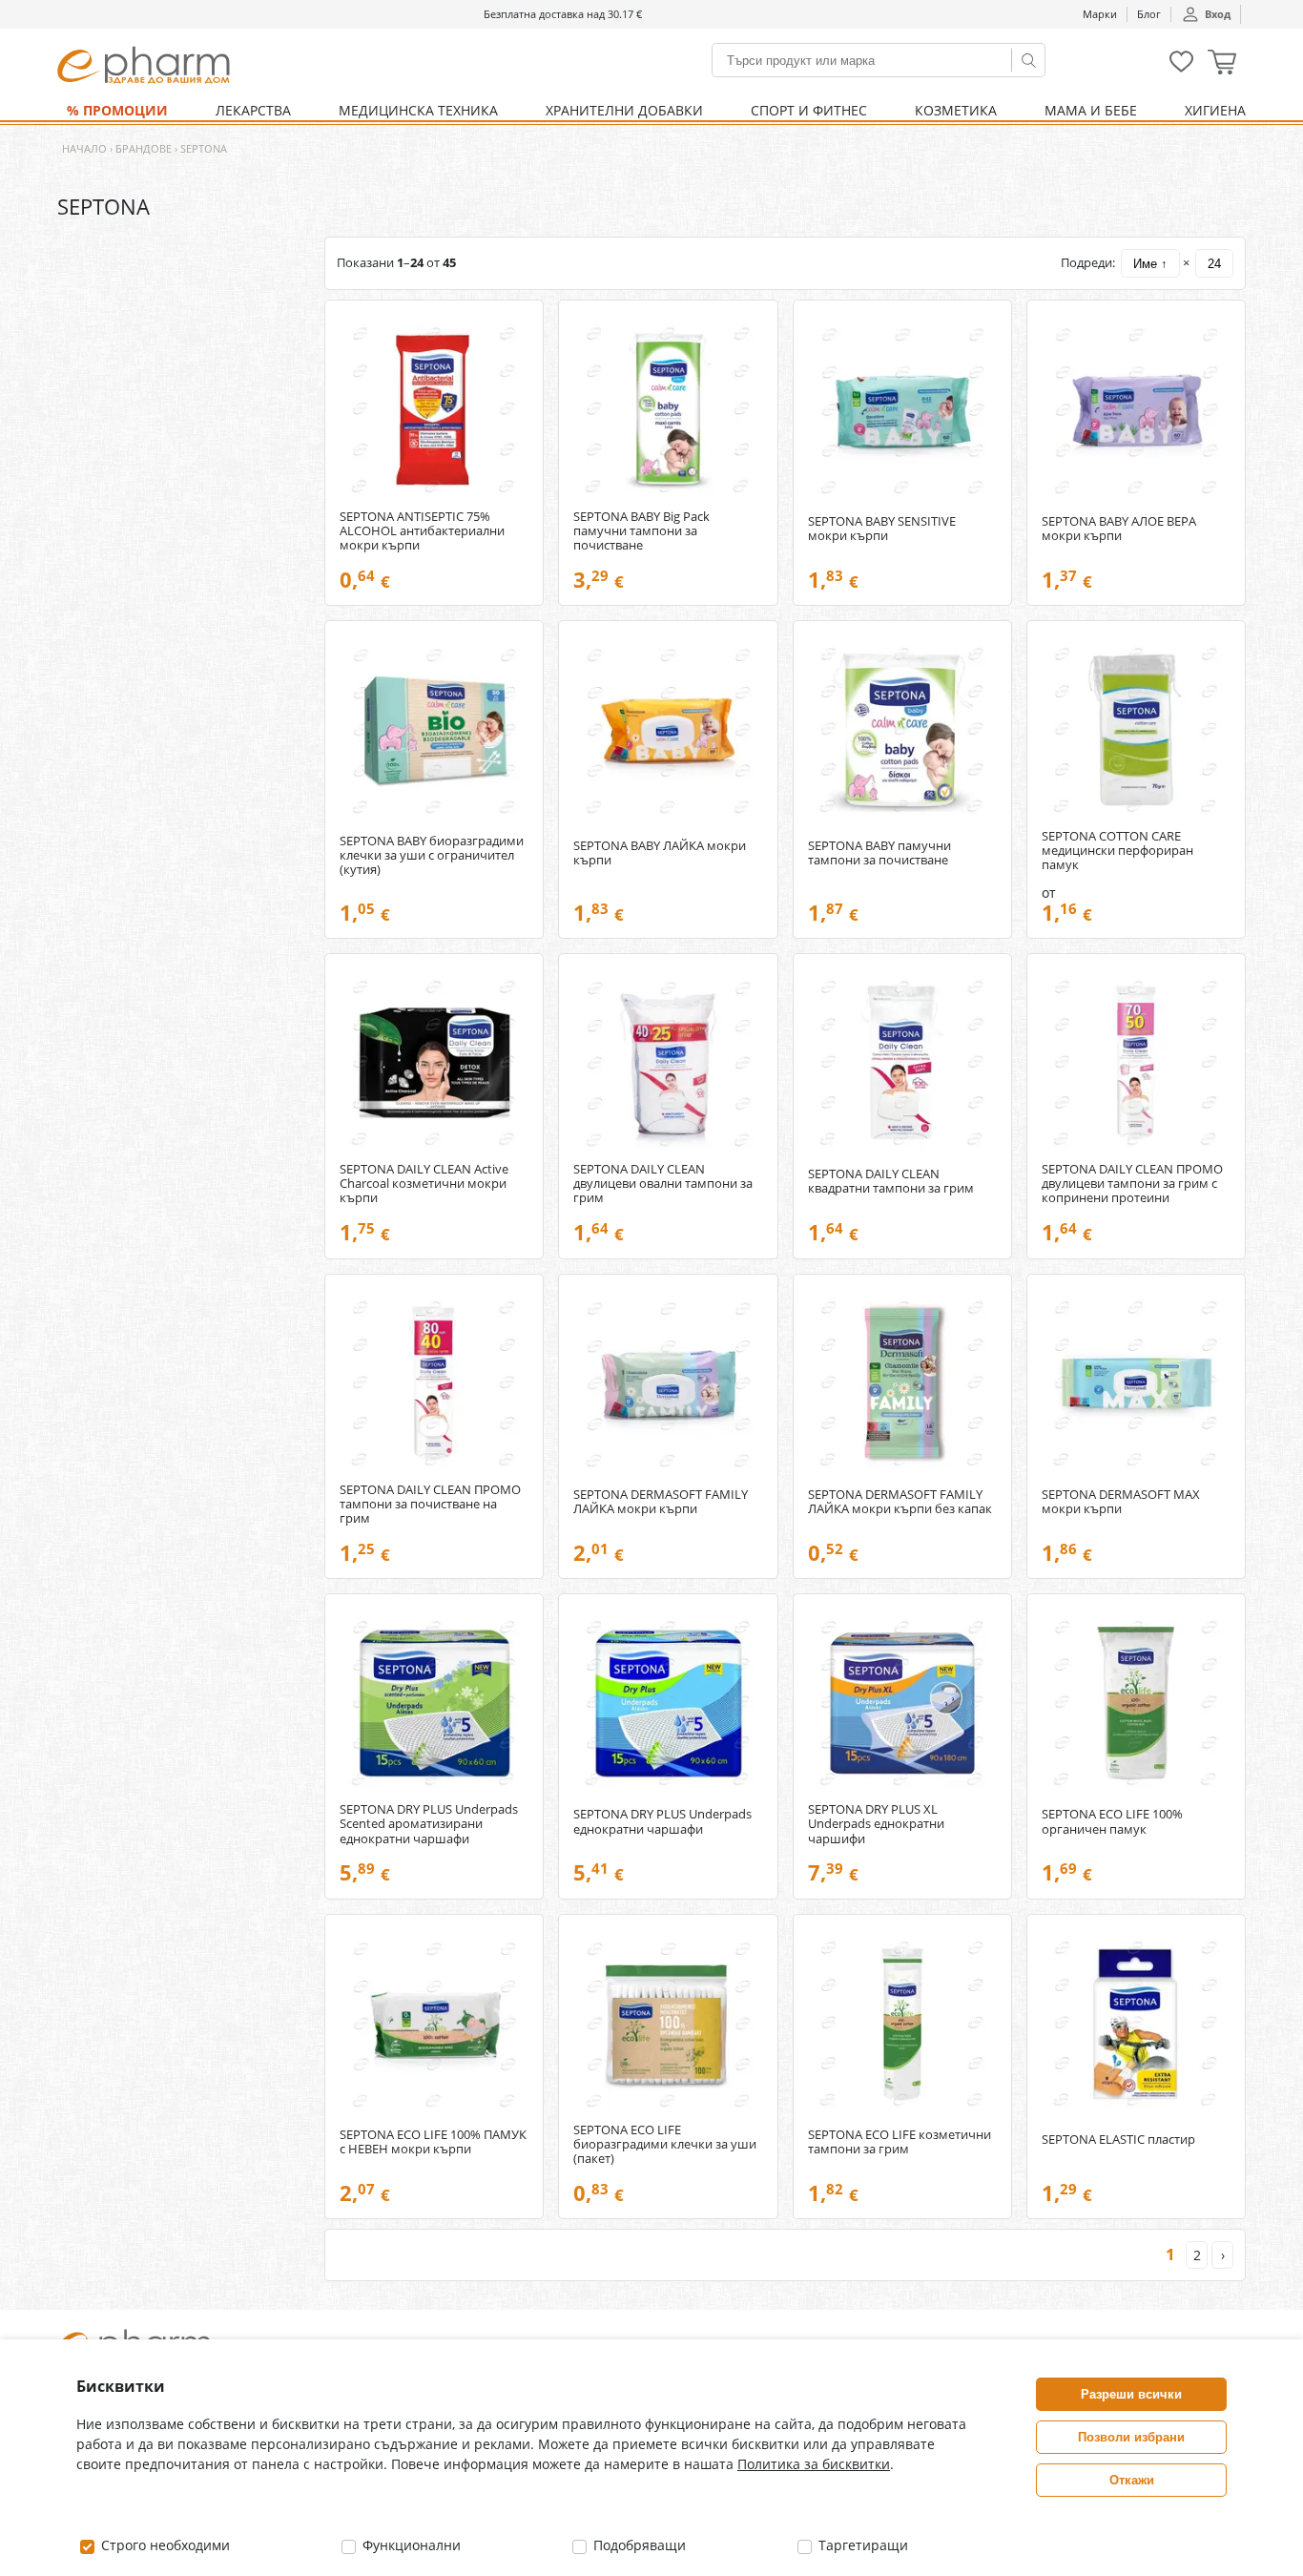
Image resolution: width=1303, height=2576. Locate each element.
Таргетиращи (861, 2545)
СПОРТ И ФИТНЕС (809, 110)
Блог (1149, 14)
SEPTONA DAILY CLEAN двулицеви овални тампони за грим (663, 1184)
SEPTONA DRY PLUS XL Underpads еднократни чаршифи (876, 1824)
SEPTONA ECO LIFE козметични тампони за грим (900, 2142)
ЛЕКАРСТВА (253, 110)
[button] (1222, 64)
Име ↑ (1150, 264)
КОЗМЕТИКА (956, 110)
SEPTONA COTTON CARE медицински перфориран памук (1117, 851)
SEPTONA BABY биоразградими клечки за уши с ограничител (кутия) (432, 855)
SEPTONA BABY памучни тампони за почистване (879, 853)
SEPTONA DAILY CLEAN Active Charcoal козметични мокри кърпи (424, 1184)
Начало (84, 148)
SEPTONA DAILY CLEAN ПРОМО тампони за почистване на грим (430, 1504)
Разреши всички (1131, 2394)
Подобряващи (638, 2545)
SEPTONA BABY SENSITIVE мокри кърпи (882, 529)
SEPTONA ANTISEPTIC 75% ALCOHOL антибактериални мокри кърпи (422, 531)
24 (1214, 264)
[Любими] (1181, 68)
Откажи (1132, 2480)
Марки (1100, 14)
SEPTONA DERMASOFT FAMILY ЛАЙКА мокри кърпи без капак (900, 1502)
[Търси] (1028, 60)
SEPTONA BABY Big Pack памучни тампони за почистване (641, 531)
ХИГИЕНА (1215, 110)
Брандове (144, 148)
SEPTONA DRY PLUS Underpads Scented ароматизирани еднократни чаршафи (429, 1824)
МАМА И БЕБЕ (1091, 110)
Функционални (410, 2545)
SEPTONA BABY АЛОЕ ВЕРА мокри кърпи (1119, 529)
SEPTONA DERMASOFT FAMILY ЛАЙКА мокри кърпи (661, 1502)
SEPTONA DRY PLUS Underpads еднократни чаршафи (662, 1821)
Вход (1218, 14)
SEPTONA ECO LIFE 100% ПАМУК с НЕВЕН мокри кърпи (433, 2142)
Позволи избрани (1131, 2437)
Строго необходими (164, 2545)
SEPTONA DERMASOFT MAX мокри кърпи (1121, 1502)
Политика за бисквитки (814, 2464)
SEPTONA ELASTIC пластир (1118, 2140)
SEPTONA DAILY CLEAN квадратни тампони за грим (891, 1181)
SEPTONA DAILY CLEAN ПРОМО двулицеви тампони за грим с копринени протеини (1132, 1184)
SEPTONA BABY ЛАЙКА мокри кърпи (660, 853)
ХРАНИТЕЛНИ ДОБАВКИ (624, 110)
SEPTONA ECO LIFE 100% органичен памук (1112, 1821)
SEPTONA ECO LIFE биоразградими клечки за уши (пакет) (665, 2144)
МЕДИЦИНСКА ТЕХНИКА (418, 110)
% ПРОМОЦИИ (117, 110)
